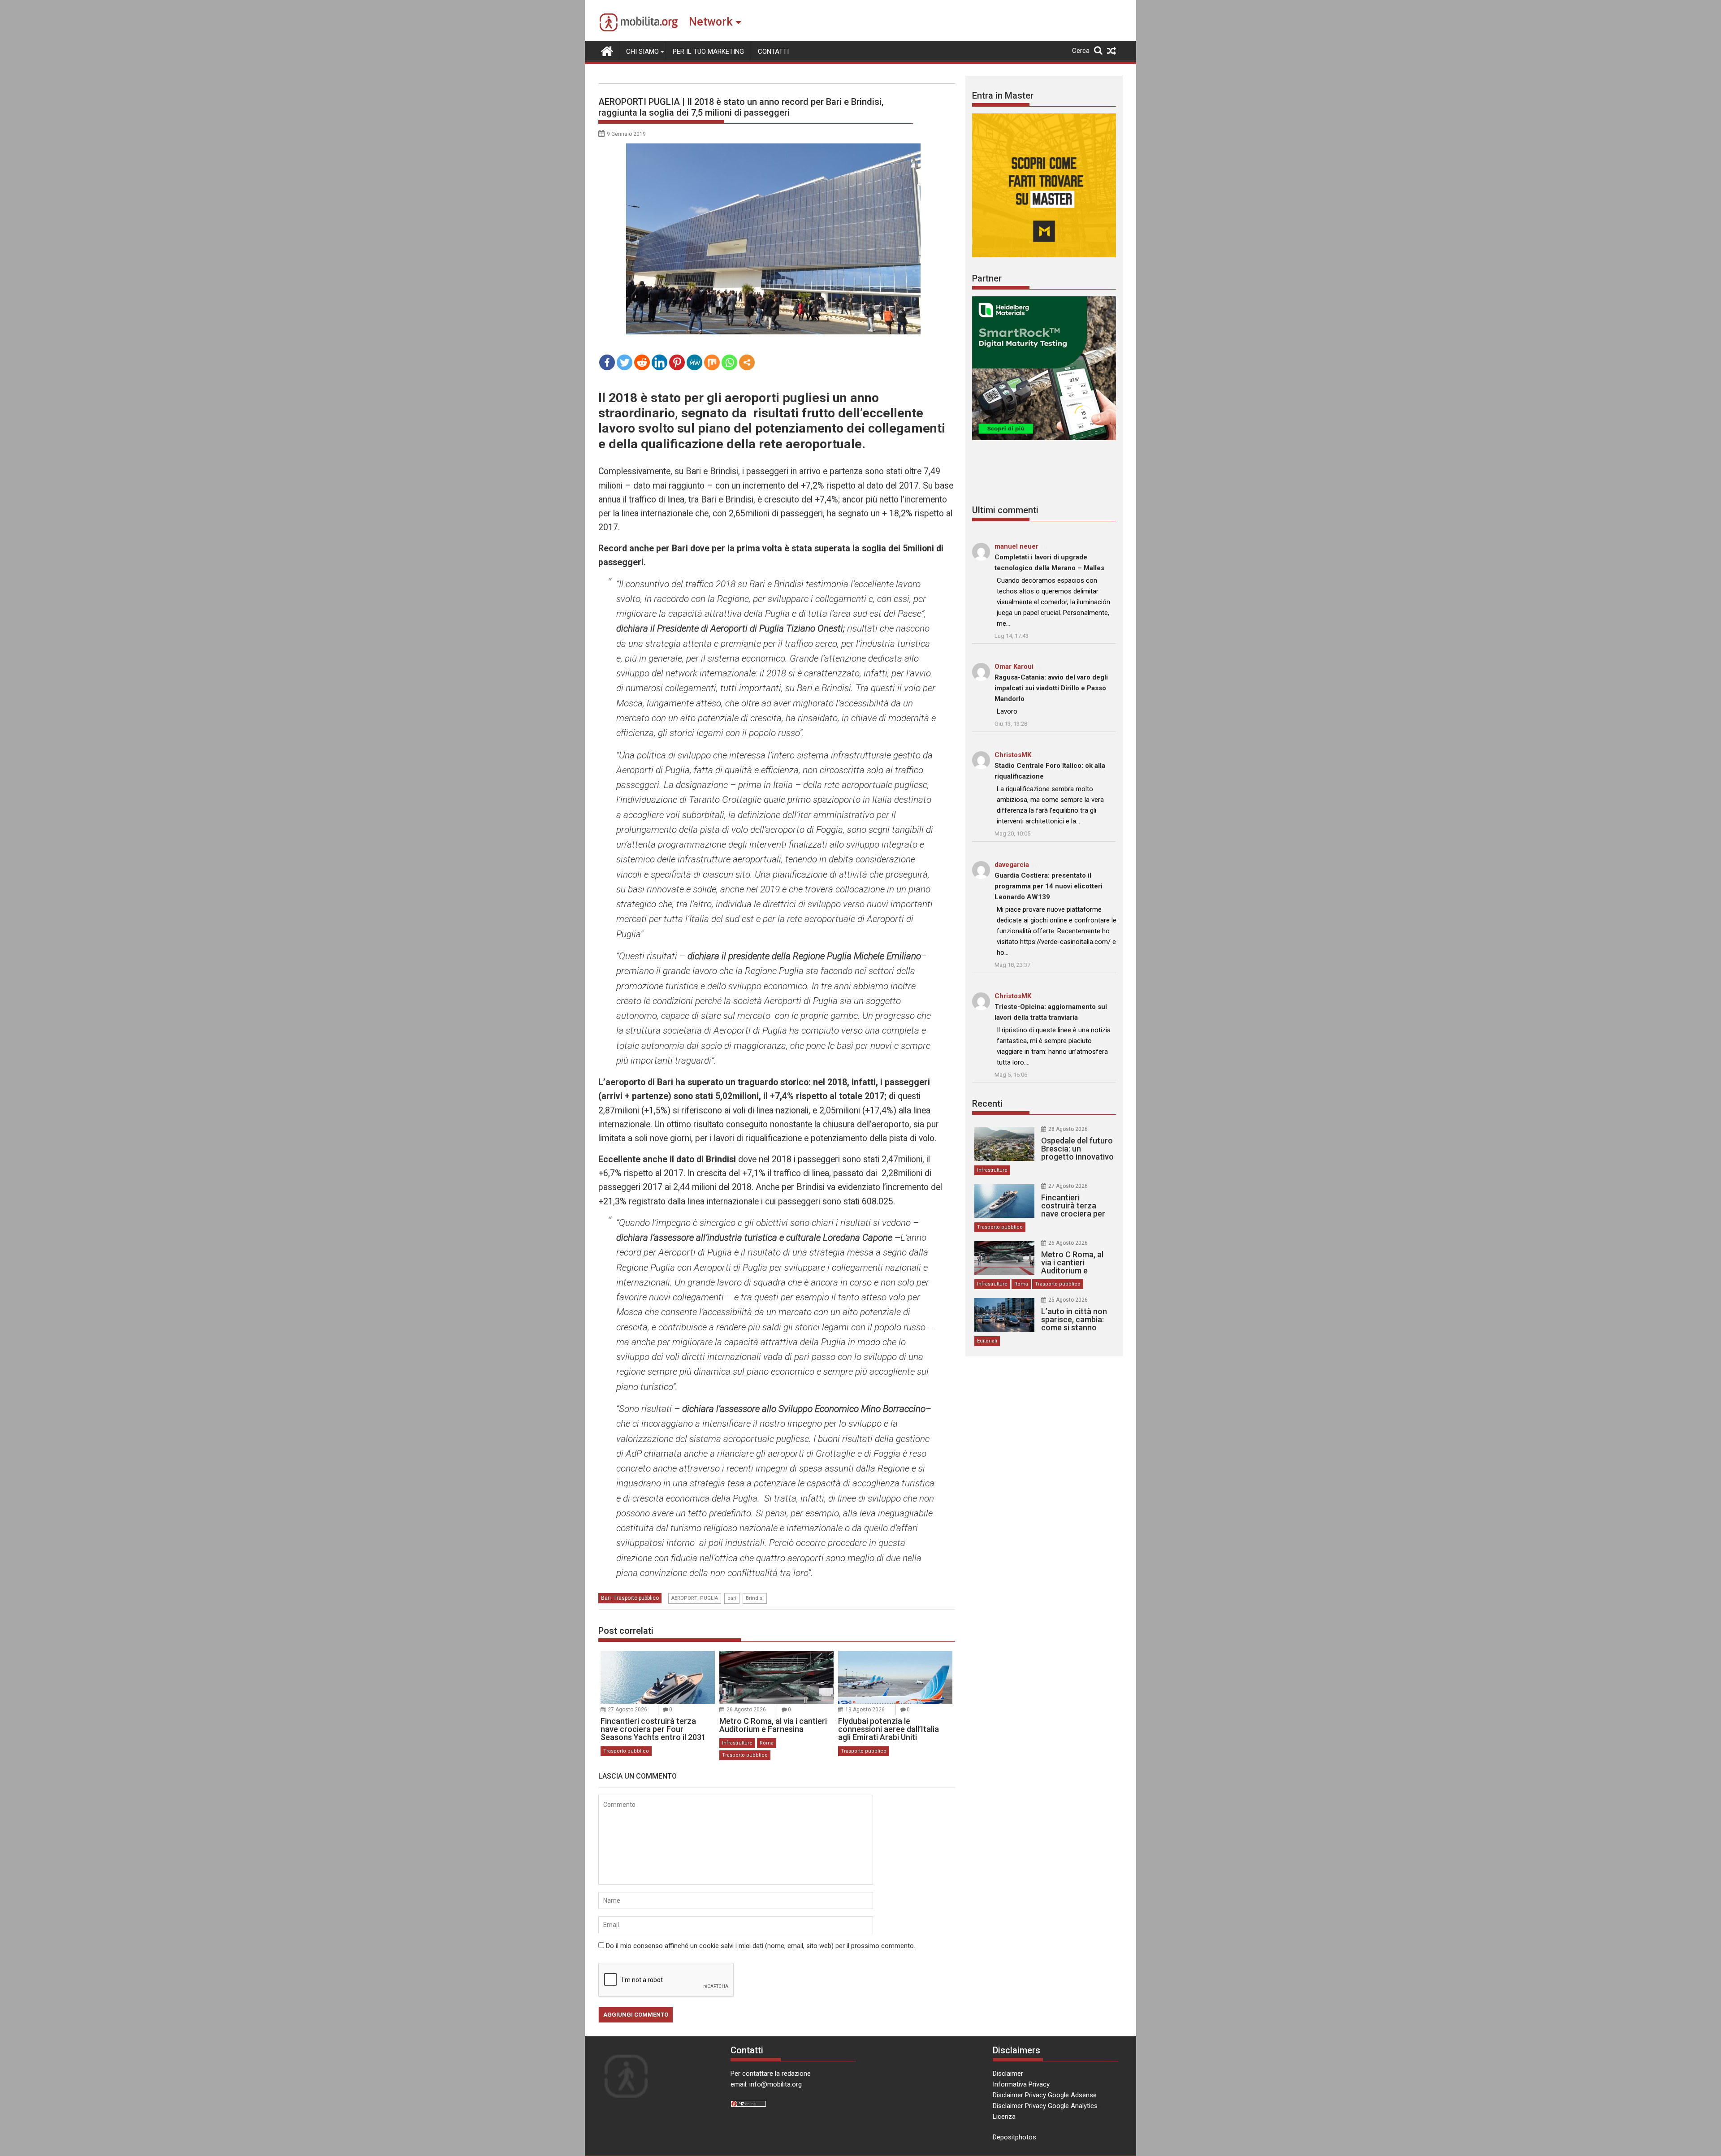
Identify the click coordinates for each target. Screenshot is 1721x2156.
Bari (606, 1598)
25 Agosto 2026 (1068, 1300)
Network (711, 22)
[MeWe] (694, 362)
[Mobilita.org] (607, 50)
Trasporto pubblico (636, 1598)
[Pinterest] (677, 362)
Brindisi (755, 1598)
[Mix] (712, 362)
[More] (747, 362)
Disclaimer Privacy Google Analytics (1045, 2106)
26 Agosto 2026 (746, 1710)
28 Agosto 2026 (1068, 1129)
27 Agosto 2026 (627, 1710)
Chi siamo (642, 52)
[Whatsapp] (729, 362)
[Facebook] (607, 362)
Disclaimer (1008, 2074)
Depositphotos (1014, 2137)
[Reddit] (642, 362)
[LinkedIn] (659, 362)
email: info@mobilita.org (766, 2084)
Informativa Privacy (1021, 2084)
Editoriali (987, 1341)
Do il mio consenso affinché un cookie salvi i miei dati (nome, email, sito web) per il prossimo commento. (761, 1946)
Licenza (1004, 2117)
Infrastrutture (737, 1743)
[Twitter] (625, 362)
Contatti (773, 52)
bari (732, 1598)
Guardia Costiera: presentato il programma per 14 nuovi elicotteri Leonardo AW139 (1049, 886)
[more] (747, 362)
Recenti (987, 1104)
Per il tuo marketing (708, 52)
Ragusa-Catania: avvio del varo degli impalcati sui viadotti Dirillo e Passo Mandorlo (1051, 688)
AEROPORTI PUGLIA (695, 1598)
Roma (767, 1743)
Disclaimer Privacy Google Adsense (1045, 2095)
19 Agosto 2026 (865, 1710)
